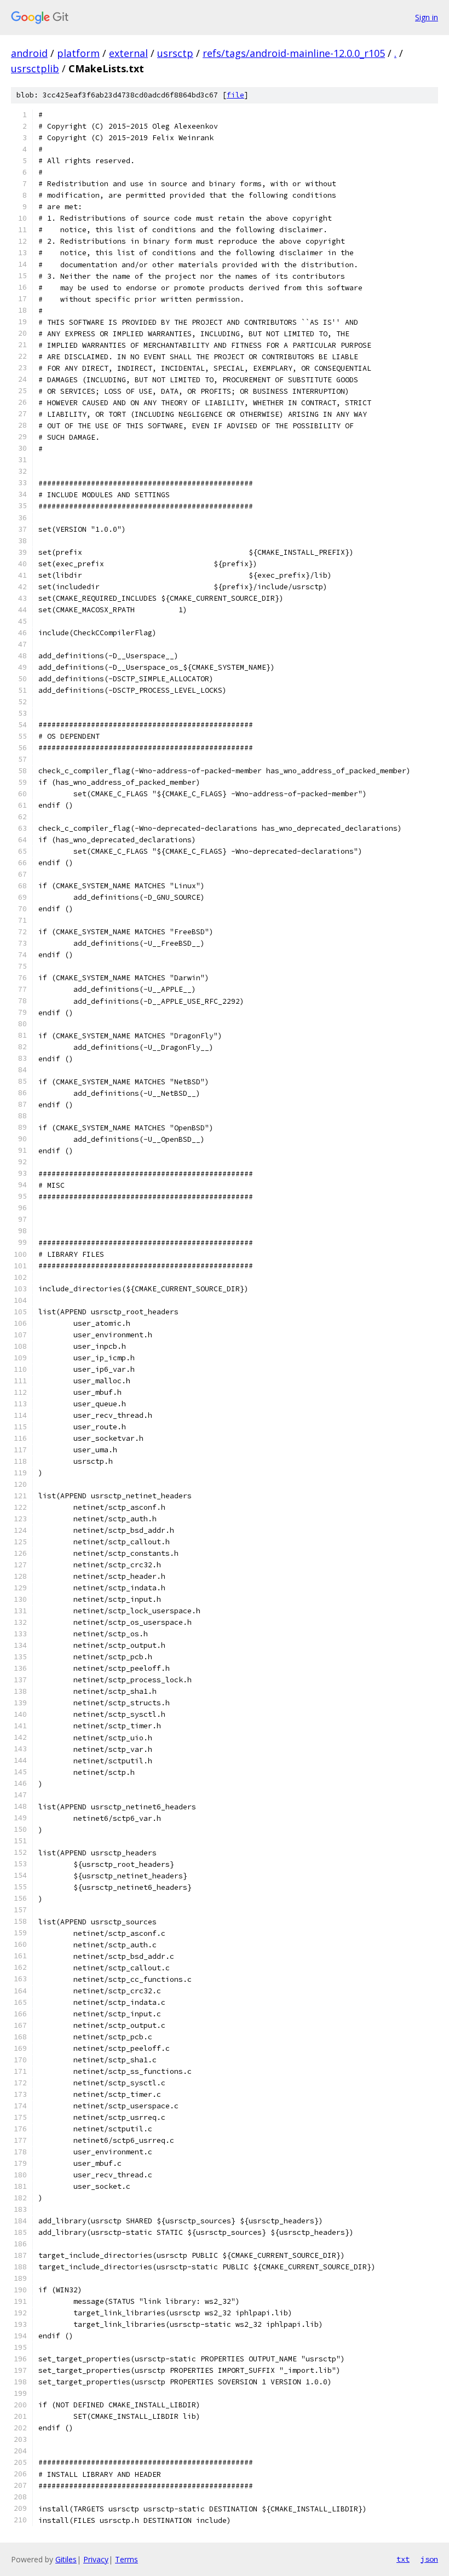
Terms (126, 2559)
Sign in (427, 17)
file (235, 95)
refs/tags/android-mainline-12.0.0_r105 (294, 53)
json (429, 2559)
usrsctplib (35, 68)
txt (403, 2559)
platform (78, 53)
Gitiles (66, 2559)
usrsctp (175, 53)
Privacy (96, 2559)
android (29, 53)
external (128, 53)
